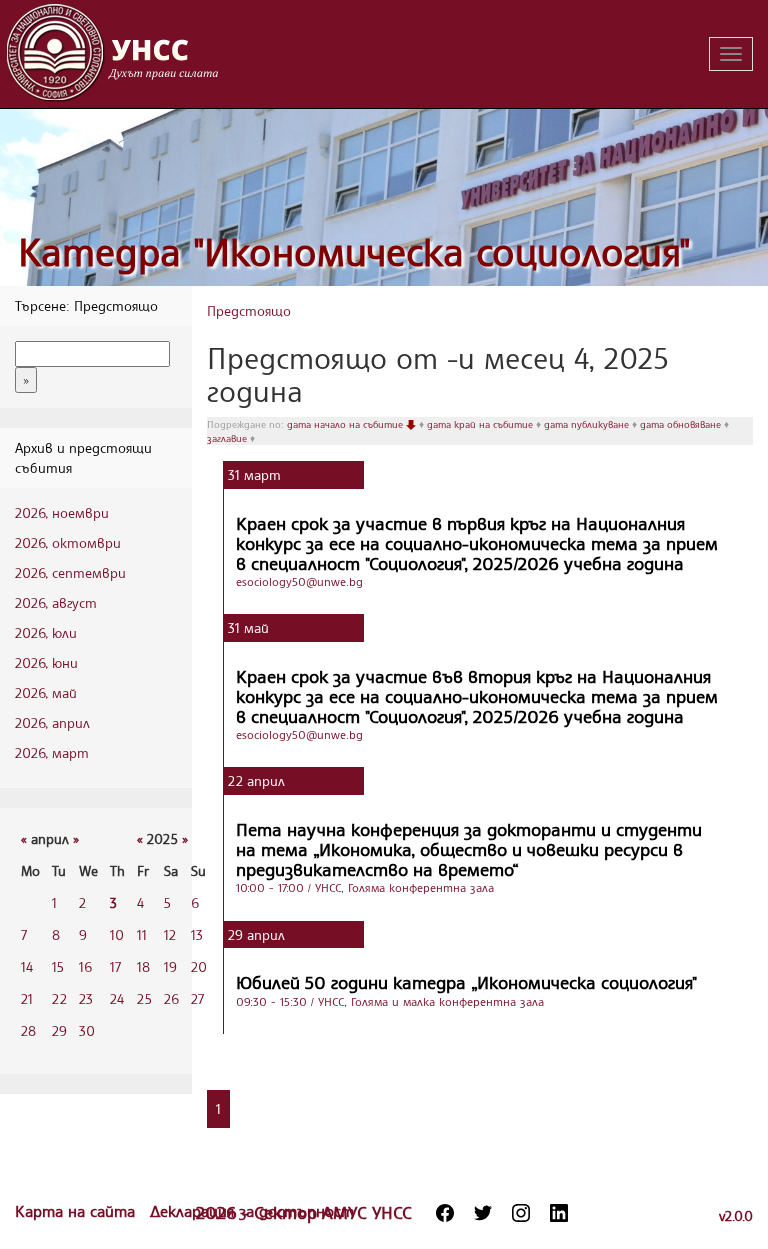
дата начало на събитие (346, 424)
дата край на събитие (481, 424)
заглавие (228, 438)
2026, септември (70, 572)
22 (59, 998)
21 (27, 998)
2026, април (52, 722)
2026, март (52, 752)
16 (85, 966)
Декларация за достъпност (252, 1211)
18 (143, 966)
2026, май (46, 692)
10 (117, 934)
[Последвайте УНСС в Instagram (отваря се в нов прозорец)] (521, 1213)
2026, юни (46, 662)
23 (86, 998)
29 (59, 1030)
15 (58, 966)
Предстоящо (249, 310)
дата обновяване (682, 424)
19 (170, 966)
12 (170, 934)
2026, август (56, 602)
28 (28, 1030)
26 (171, 998)
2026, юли (46, 632)
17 (115, 966)
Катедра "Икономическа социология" (354, 251)
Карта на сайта (77, 1211)
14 (27, 966)
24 (117, 998)
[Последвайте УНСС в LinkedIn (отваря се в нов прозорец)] (559, 1213)
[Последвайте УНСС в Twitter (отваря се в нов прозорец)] (483, 1213)
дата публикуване (588, 424)
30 (87, 1030)
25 (144, 998)
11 (142, 934)
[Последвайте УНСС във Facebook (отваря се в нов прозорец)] (445, 1213)
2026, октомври (68, 542)
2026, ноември (62, 512)
